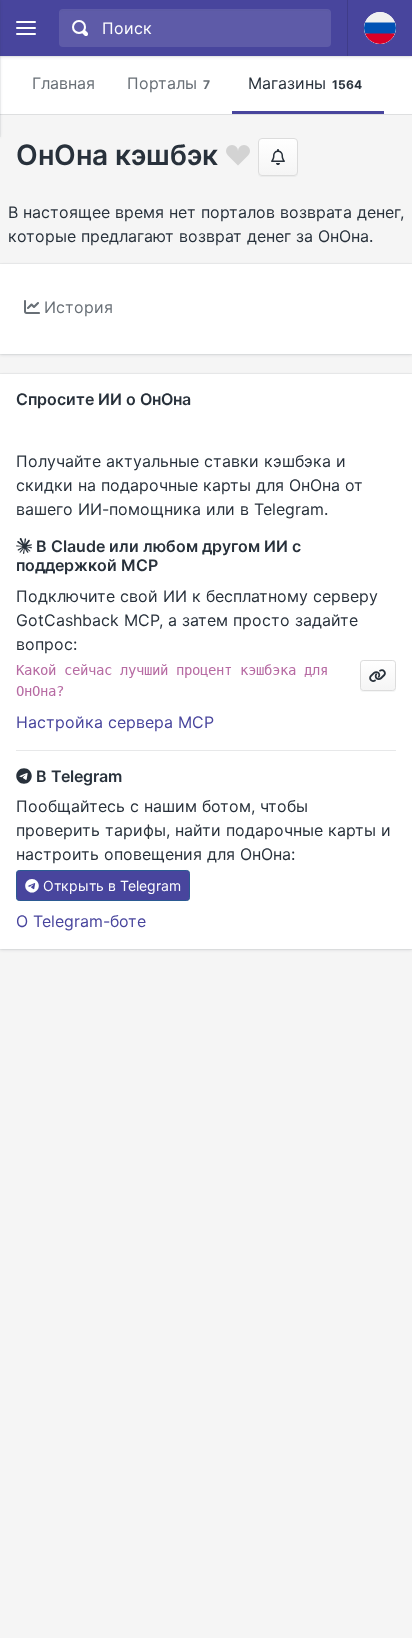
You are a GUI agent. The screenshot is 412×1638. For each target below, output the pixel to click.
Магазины (305, 83)
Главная (63, 83)
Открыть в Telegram (112, 885)
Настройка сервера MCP (115, 722)
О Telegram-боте (81, 921)
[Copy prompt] (378, 675)
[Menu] (25, 28)
